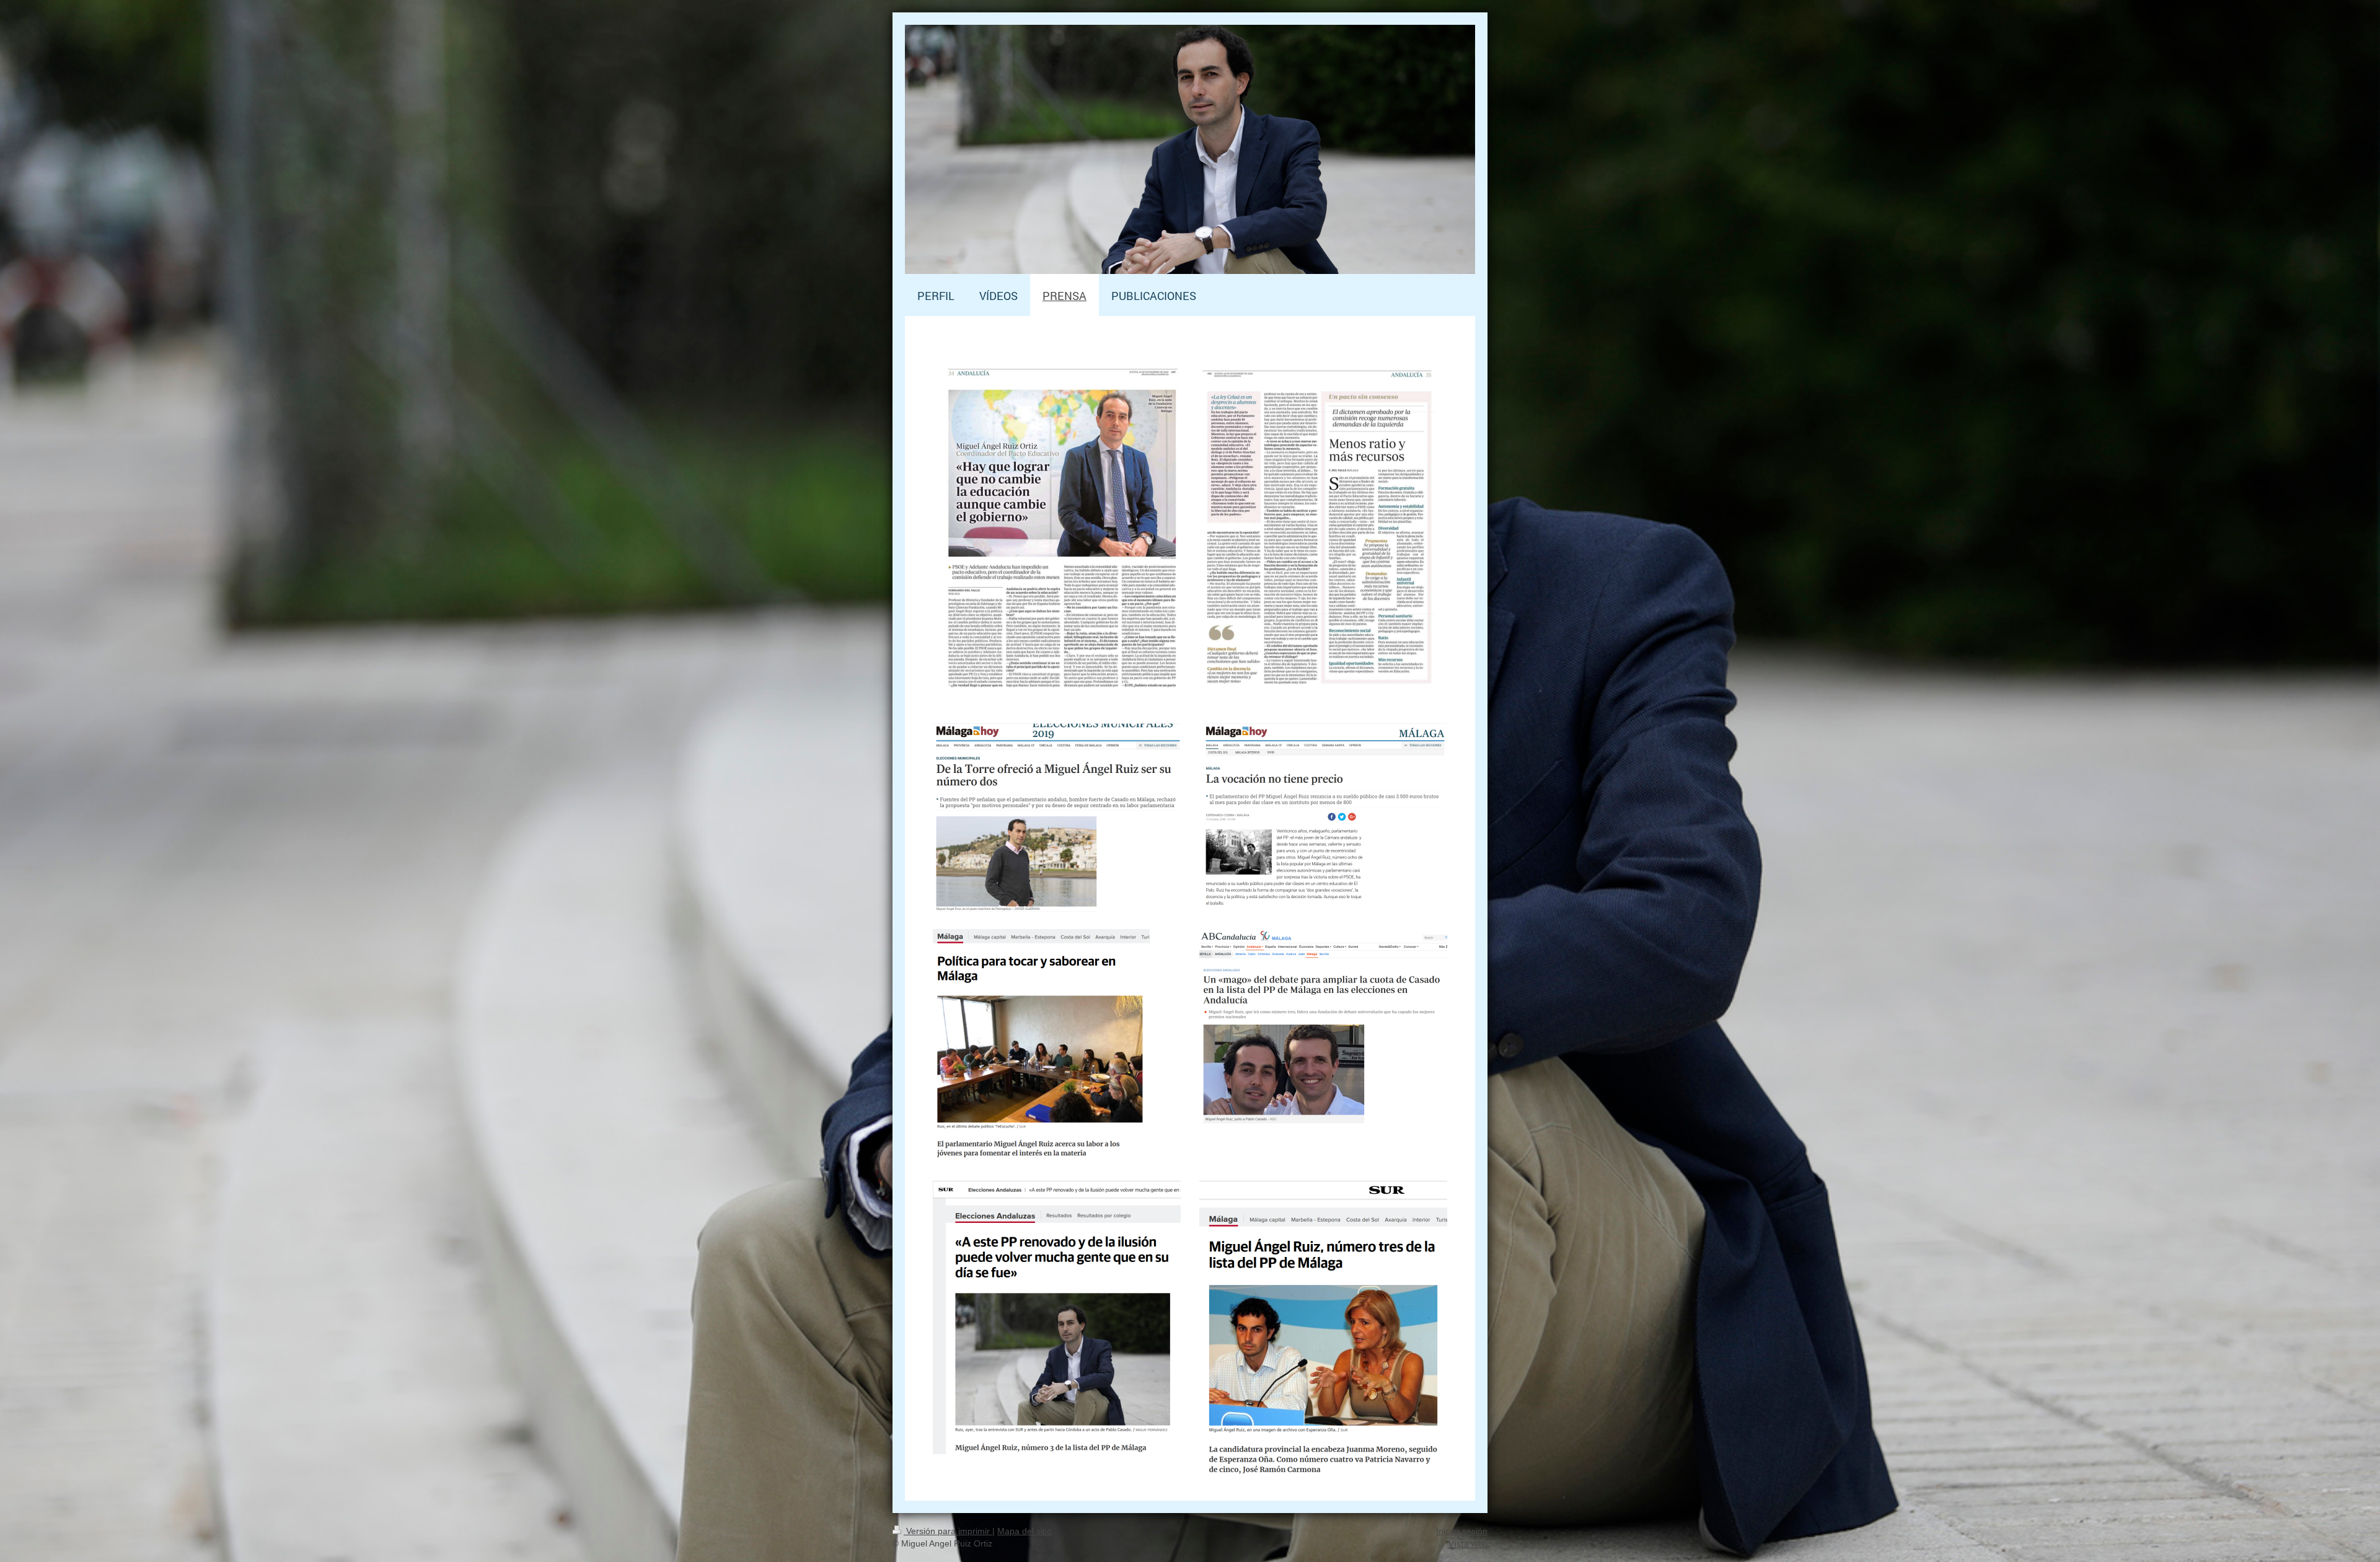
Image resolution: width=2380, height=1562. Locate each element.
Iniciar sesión (1462, 1531)
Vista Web (1468, 1544)
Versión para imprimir (948, 1531)
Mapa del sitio (1025, 1531)
